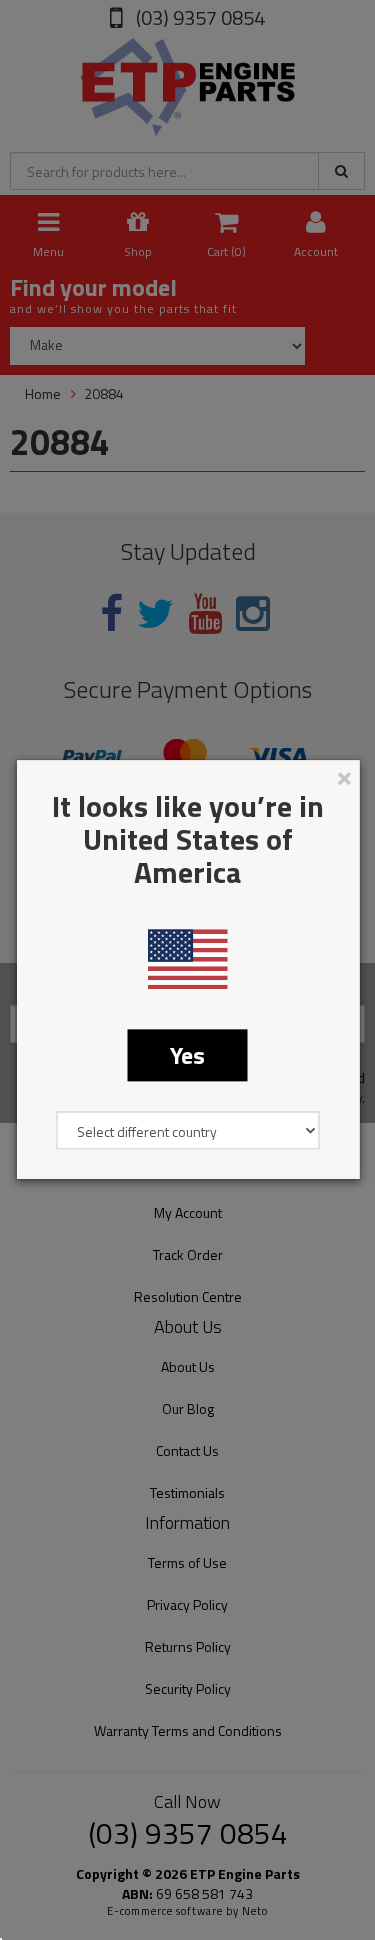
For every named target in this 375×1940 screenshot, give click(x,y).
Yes (187, 1055)
